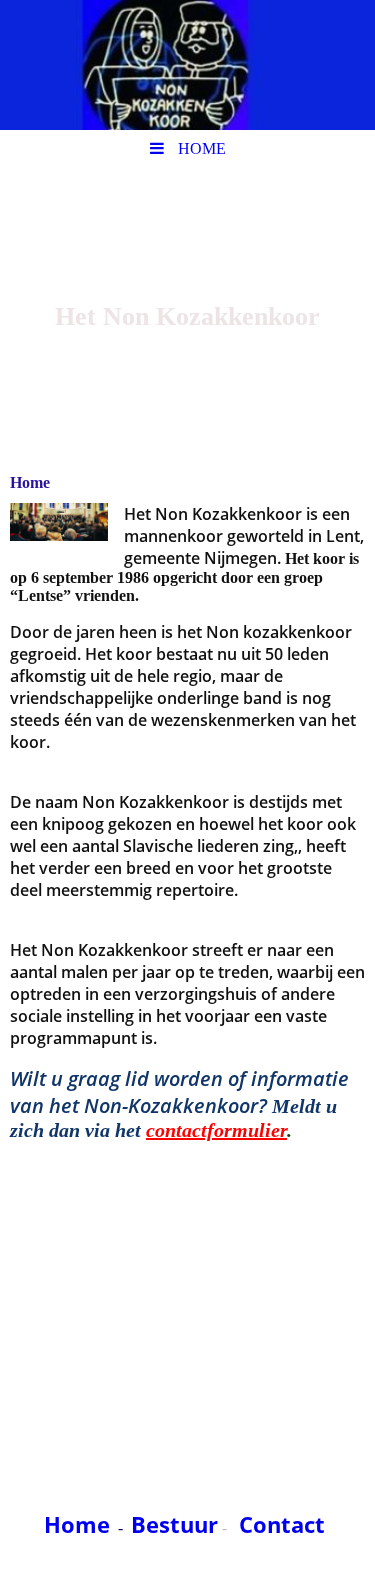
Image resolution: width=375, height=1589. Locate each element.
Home (77, 1524)
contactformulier (216, 1130)
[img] (187, 65)
